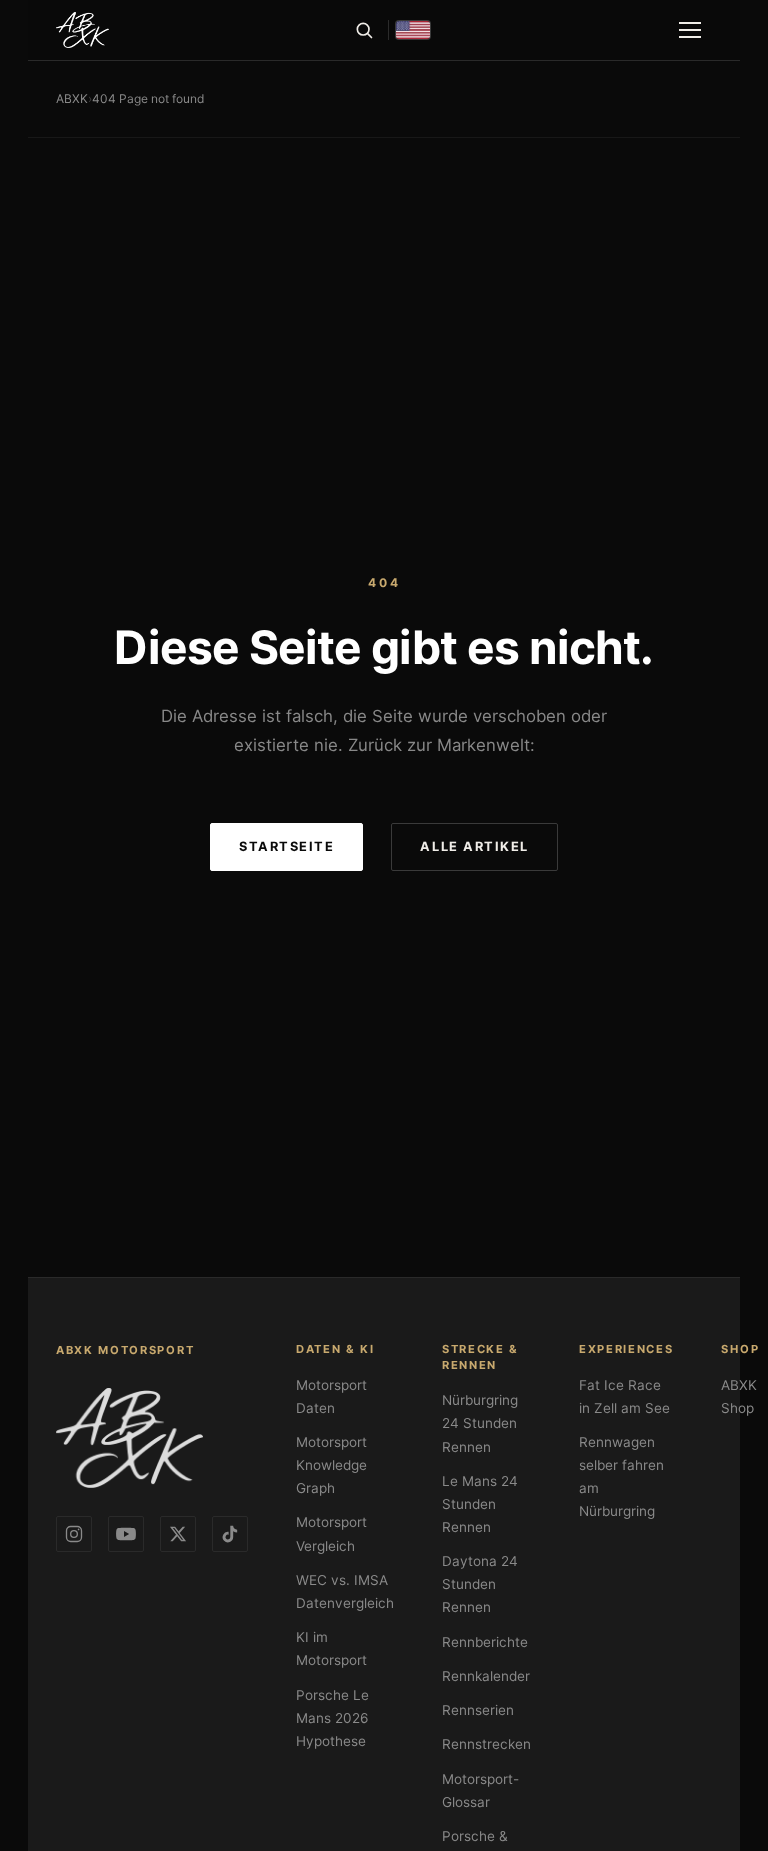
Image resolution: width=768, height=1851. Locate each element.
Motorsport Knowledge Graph (331, 1465)
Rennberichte (485, 1642)
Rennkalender (486, 1676)
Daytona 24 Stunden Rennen (480, 1584)
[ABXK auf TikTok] (230, 1534)
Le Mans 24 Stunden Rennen (480, 1504)
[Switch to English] (413, 30)
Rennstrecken (486, 1744)
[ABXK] (82, 30)
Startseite (286, 846)
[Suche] (364, 30)
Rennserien (478, 1710)
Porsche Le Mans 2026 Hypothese (332, 1718)
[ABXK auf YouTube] (126, 1534)
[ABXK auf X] (178, 1534)
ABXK (72, 98)
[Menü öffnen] (690, 30)
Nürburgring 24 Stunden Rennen (480, 1423)
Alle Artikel (474, 846)
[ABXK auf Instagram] (74, 1534)
